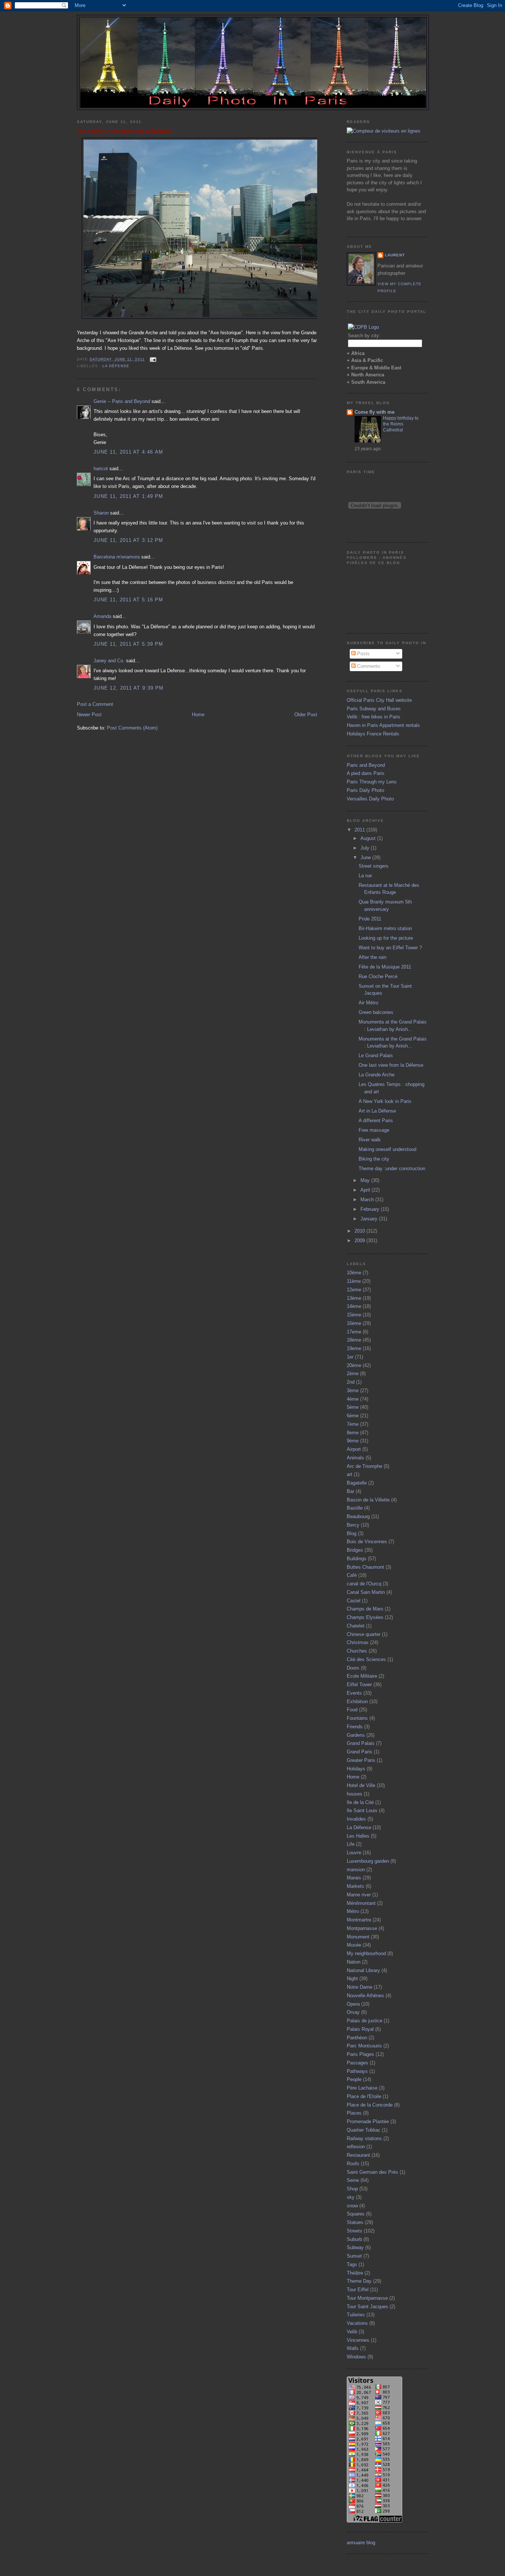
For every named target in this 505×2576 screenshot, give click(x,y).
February (371, 1209)
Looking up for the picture (386, 938)
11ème (354, 1281)
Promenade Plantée (368, 2121)
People (354, 2079)
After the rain (372, 957)
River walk (370, 1140)
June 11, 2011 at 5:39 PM (128, 644)
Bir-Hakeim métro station (385, 928)
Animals (355, 1458)
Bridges (355, 1550)
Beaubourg (358, 1516)
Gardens (356, 1735)
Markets (355, 1886)
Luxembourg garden (368, 1861)
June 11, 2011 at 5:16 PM (128, 600)
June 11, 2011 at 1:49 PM (128, 496)
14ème (354, 1306)
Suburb (354, 2239)
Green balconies (376, 1012)
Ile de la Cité (360, 1802)
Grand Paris (360, 1752)
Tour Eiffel (358, 2290)
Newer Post (89, 715)
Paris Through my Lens (372, 782)
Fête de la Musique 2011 (385, 967)
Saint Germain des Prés (372, 2172)
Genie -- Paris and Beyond (122, 401)
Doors (353, 1668)
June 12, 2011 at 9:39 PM (128, 688)
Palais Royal (360, 2029)
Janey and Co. (109, 661)
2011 (360, 830)
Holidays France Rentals (373, 734)
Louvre (354, 1853)
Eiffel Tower (359, 1685)
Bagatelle (357, 1483)
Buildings (357, 1559)
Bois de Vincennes (367, 1542)
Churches (357, 1651)
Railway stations (364, 2138)
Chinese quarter (364, 1634)
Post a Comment (95, 704)
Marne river (359, 1895)
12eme (354, 1290)
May (366, 1180)
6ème (353, 1416)
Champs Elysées (365, 1617)
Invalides (356, 1819)
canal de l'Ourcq (364, 1584)
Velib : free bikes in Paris (374, 717)
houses (355, 1794)
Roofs (353, 2164)
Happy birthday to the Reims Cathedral (401, 424)
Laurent (395, 255)
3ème (353, 1391)
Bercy (353, 1525)
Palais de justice (365, 2021)
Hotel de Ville (361, 1785)
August (369, 838)
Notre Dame (360, 1987)
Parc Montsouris (364, 2046)
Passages (357, 2063)
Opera (353, 2004)
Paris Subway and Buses (374, 709)
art (350, 1474)
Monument (358, 1937)
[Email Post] (152, 359)
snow (352, 2206)
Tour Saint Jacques (367, 2307)
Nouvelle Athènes (365, 1996)
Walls (353, 2348)
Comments (368, 666)
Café (352, 1575)
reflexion (356, 2147)
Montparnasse (362, 1928)
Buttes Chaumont (365, 1567)
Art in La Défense (377, 1111)
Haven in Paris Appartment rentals (383, 725)
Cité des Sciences (366, 1659)
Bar (350, 1491)
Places (354, 2113)
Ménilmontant (361, 1903)
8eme (353, 1433)
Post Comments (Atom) (132, 728)
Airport (354, 1449)
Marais (354, 1878)
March (368, 1200)
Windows (356, 2357)
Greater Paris (361, 1760)
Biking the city (374, 1159)
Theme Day (359, 2281)
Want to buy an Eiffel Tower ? (390, 948)
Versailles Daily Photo (370, 799)
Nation (354, 1962)
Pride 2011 (370, 919)
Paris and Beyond (366, 765)
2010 (360, 1231)
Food (352, 1710)
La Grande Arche (377, 1075)
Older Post (306, 715)
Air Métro (368, 1003)
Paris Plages (360, 2054)
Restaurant (358, 2155)
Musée (354, 1945)
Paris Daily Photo (365, 790)
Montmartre (359, 1920)
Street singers (374, 866)
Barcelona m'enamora (117, 557)
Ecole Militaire (362, 1676)
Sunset (354, 2256)
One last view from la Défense (124, 131)
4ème (353, 1399)
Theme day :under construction (392, 1169)
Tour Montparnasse (367, 2298)
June (366, 857)
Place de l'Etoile (364, 2096)
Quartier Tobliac (364, 2130)
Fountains (357, 1718)
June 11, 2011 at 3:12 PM (128, 540)
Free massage (374, 1130)
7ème (353, 1424)
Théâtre (355, 2273)
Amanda (102, 616)
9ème (353, 1441)
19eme (354, 1348)
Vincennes (358, 2340)
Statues (355, 2222)
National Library (363, 1970)
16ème (354, 1323)
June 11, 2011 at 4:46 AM (128, 452)
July (366, 848)
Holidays (356, 1769)
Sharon (101, 513)
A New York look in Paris (385, 1101)
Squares (356, 2214)
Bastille (355, 1508)
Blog (352, 1533)
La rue (365, 876)
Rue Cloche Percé (378, 976)
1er (350, 1357)
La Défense (116, 366)
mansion (356, 1870)
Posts (363, 654)
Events (354, 1693)
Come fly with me (374, 412)
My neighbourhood (366, 1953)
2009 (360, 1241)
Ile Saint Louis (362, 1810)
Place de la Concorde (370, 2105)
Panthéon (357, 2038)
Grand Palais (361, 1743)
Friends (355, 1727)
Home (198, 715)
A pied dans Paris (366, 773)
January (370, 1219)
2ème (353, 1374)
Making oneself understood (387, 1149)
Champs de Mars (365, 1609)
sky (351, 2197)
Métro (353, 1911)
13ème (354, 1298)
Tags (352, 2264)
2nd (351, 1382)
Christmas (358, 1642)
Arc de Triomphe (365, 1466)
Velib (352, 2332)
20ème (354, 1365)
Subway (355, 2247)
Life (351, 1844)
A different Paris (376, 1120)
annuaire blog (361, 2543)
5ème (353, 1407)
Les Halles (358, 1836)
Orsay (353, 2012)
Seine (353, 2180)
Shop (352, 2189)
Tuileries (356, 2315)
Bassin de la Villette (368, 1500)
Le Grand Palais (376, 1055)
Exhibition (357, 1702)
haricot (101, 469)
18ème (354, 1340)
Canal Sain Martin (366, 1592)
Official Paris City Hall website (379, 700)
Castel (354, 1601)
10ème (354, 1273)
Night (352, 1979)
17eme (354, 1332)
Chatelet (356, 1626)
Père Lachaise (362, 2088)
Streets (355, 2231)
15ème (354, 1315)
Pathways (357, 2071)
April (366, 1190)
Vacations (357, 2323)
